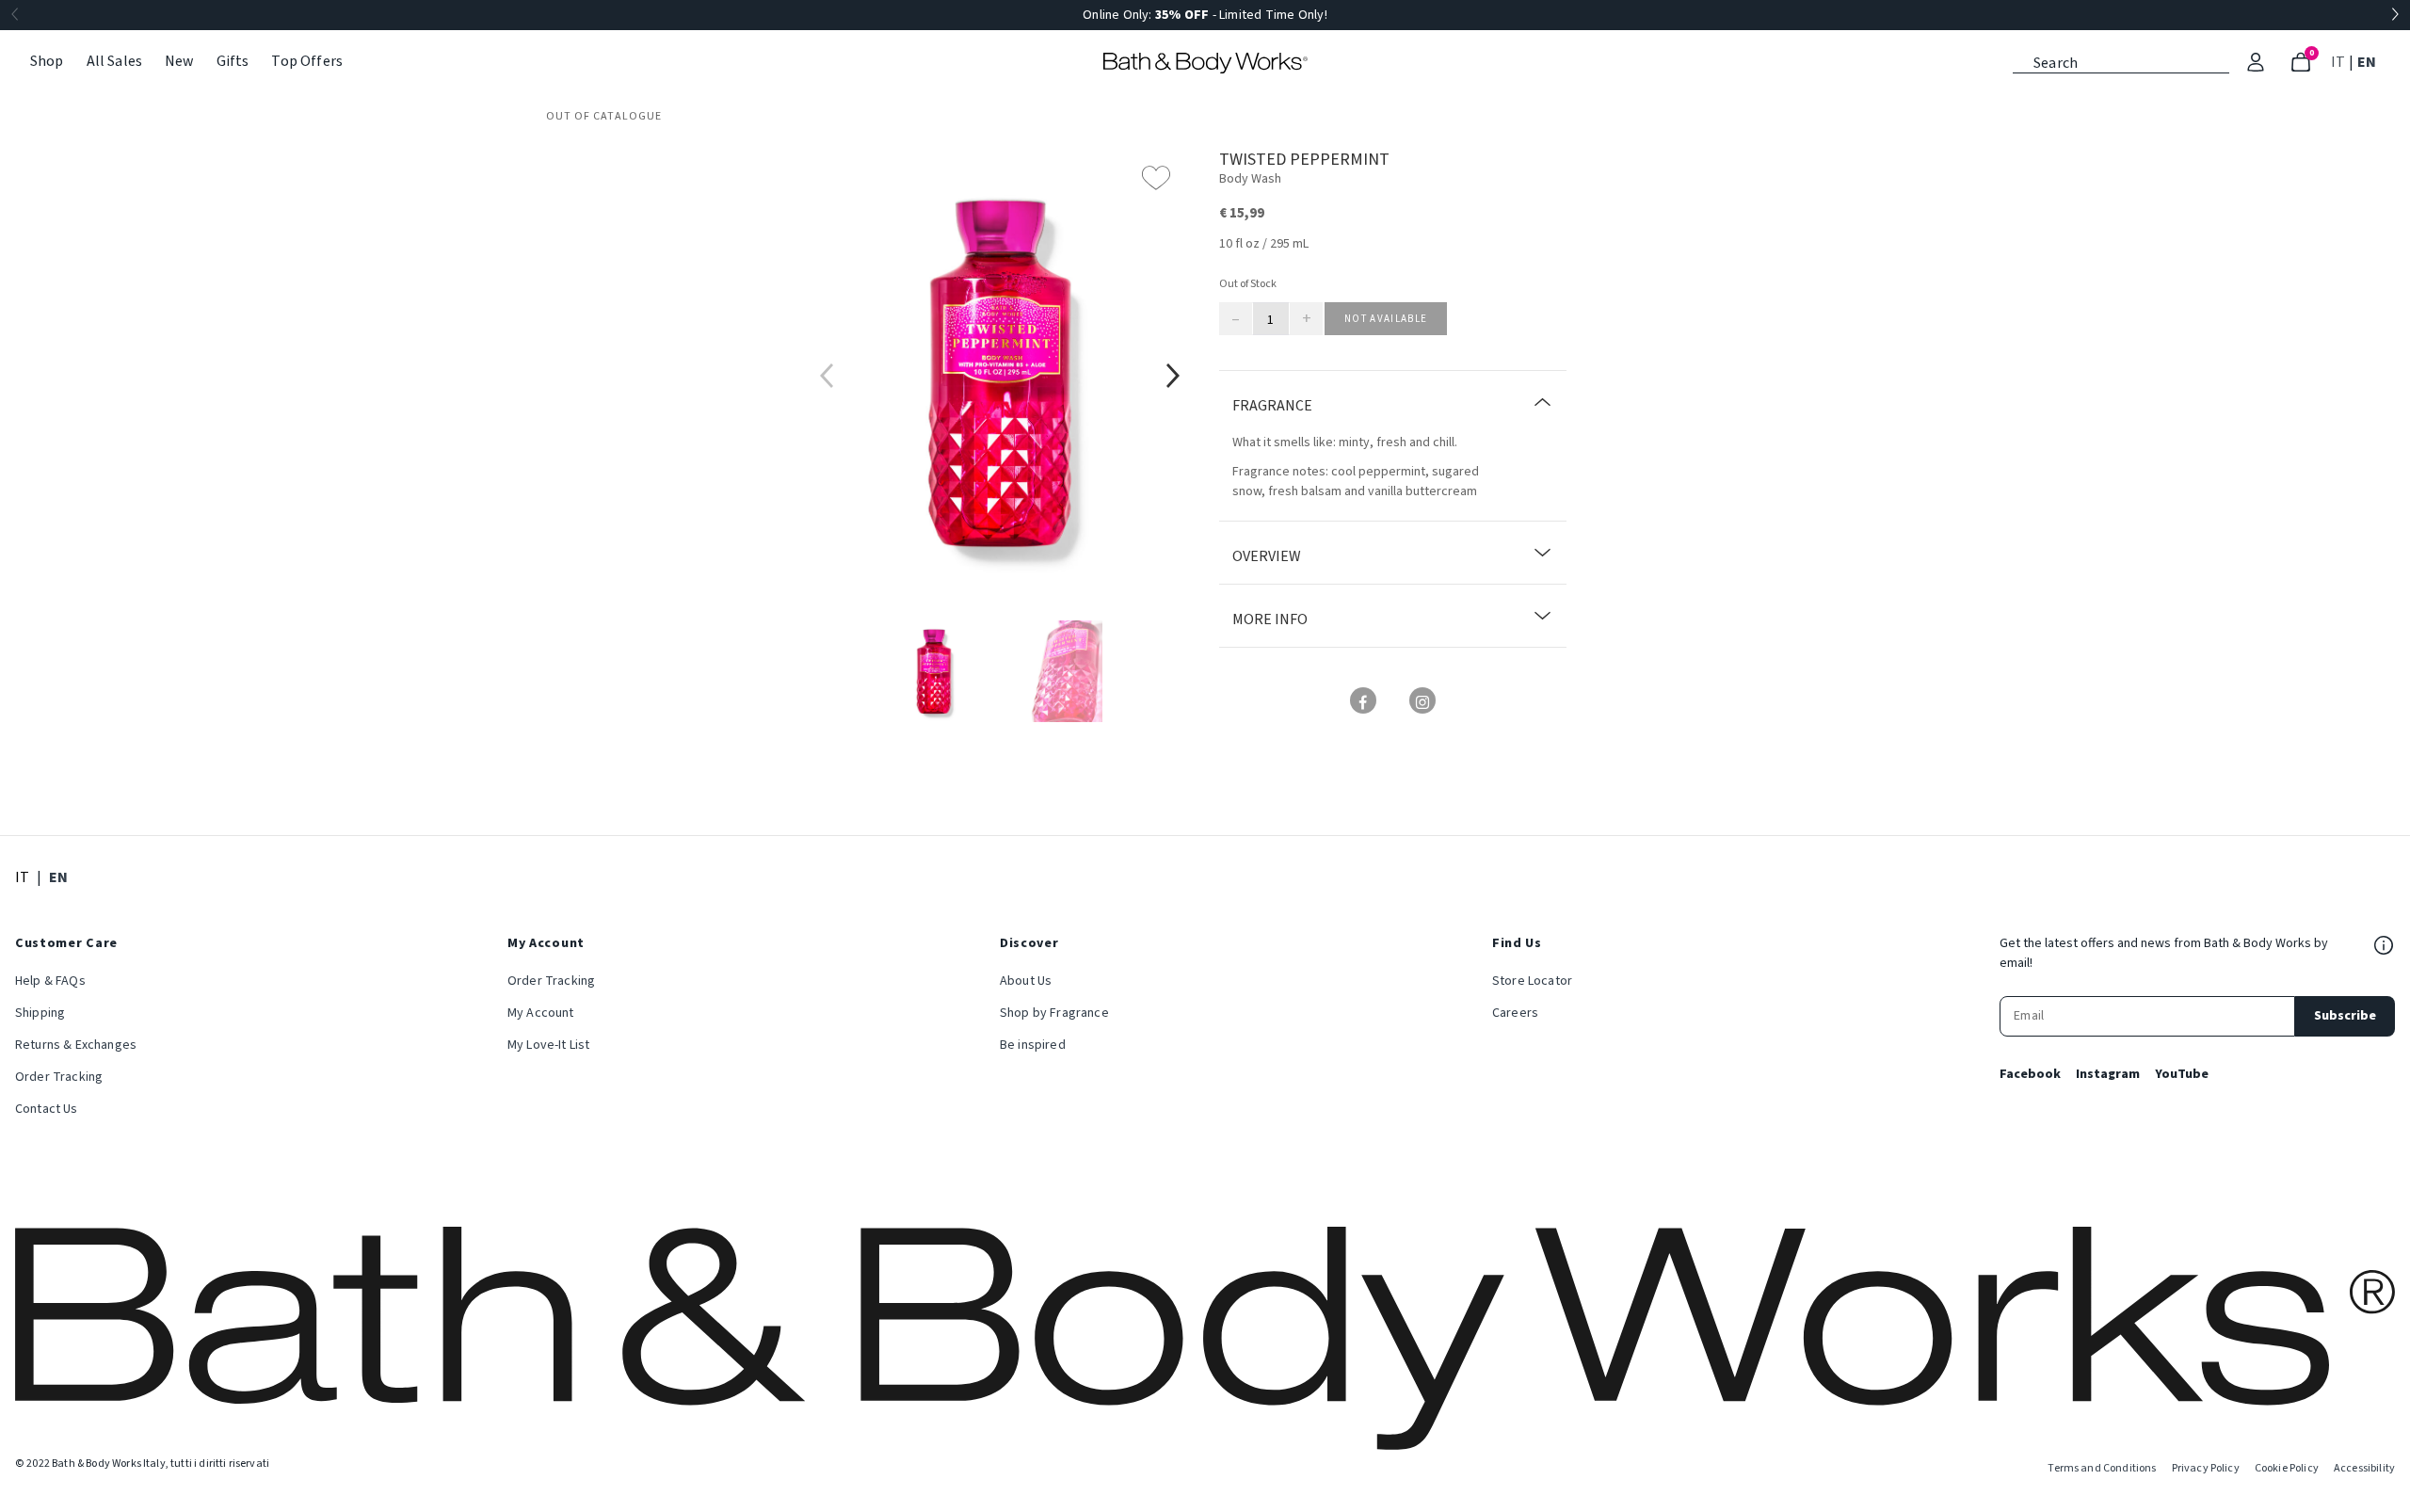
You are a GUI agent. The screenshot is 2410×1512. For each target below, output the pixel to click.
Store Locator (1532, 981)
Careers (1515, 1013)
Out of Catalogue (604, 116)
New (179, 61)
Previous (15, 15)
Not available (1386, 319)
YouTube (2182, 1074)
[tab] (934, 671)
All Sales (114, 61)
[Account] (2256, 62)
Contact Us (47, 1109)
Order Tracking (59, 1077)
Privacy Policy (2206, 1468)
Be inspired (1033, 1045)
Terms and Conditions (2102, 1468)
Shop (47, 61)
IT (2340, 62)
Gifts (233, 61)
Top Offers (307, 61)
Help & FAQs (50, 981)
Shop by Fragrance (1054, 1013)
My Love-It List (548, 1045)
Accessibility (2364, 1468)
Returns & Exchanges (76, 1045)
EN (2369, 62)
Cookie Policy (2287, 1468)
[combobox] (2121, 61)
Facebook (2030, 1074)
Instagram (2108, 1074)
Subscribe (2345, 1016)
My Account (541, 1013)
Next (2395, 15)
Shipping (40, 1013)
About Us (1026, 981)
